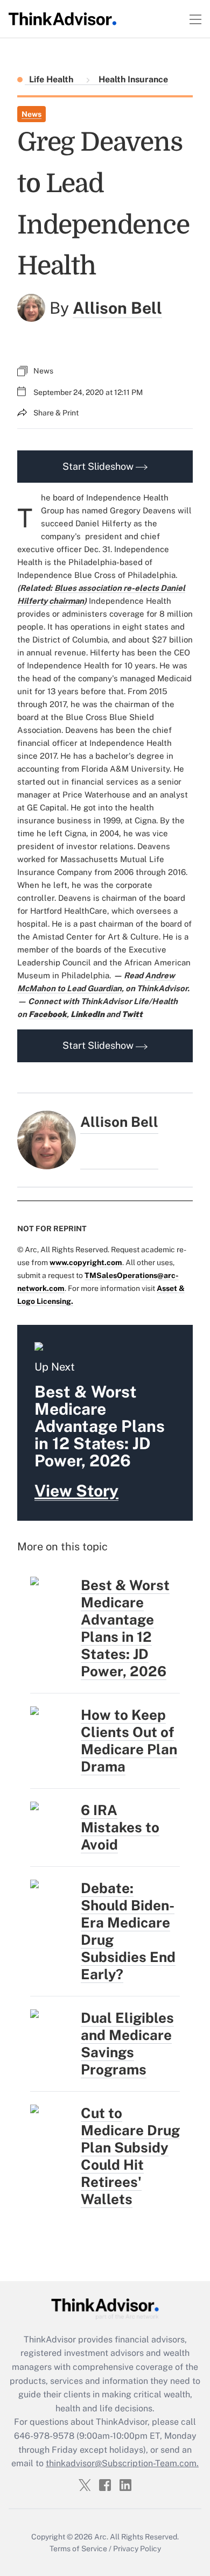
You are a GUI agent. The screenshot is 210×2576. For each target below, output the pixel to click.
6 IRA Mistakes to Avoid (120, 1827)
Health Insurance (132, 79)
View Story (76, 1491)
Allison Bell (117, 308)
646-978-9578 (44, 2436)
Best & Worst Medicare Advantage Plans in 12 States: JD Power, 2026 (125, 1628)
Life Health (52, 79)
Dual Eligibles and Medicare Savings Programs (127, 2044)
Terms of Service (78, 2549)
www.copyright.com (86, 1262)
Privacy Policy (137, 2549)
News (31, 114)
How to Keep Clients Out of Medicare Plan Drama (129, 1741)
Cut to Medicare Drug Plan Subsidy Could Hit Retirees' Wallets (130, 2156)
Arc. (101, 2537)
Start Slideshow (99, 466)
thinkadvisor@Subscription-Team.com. (122, 2463)
